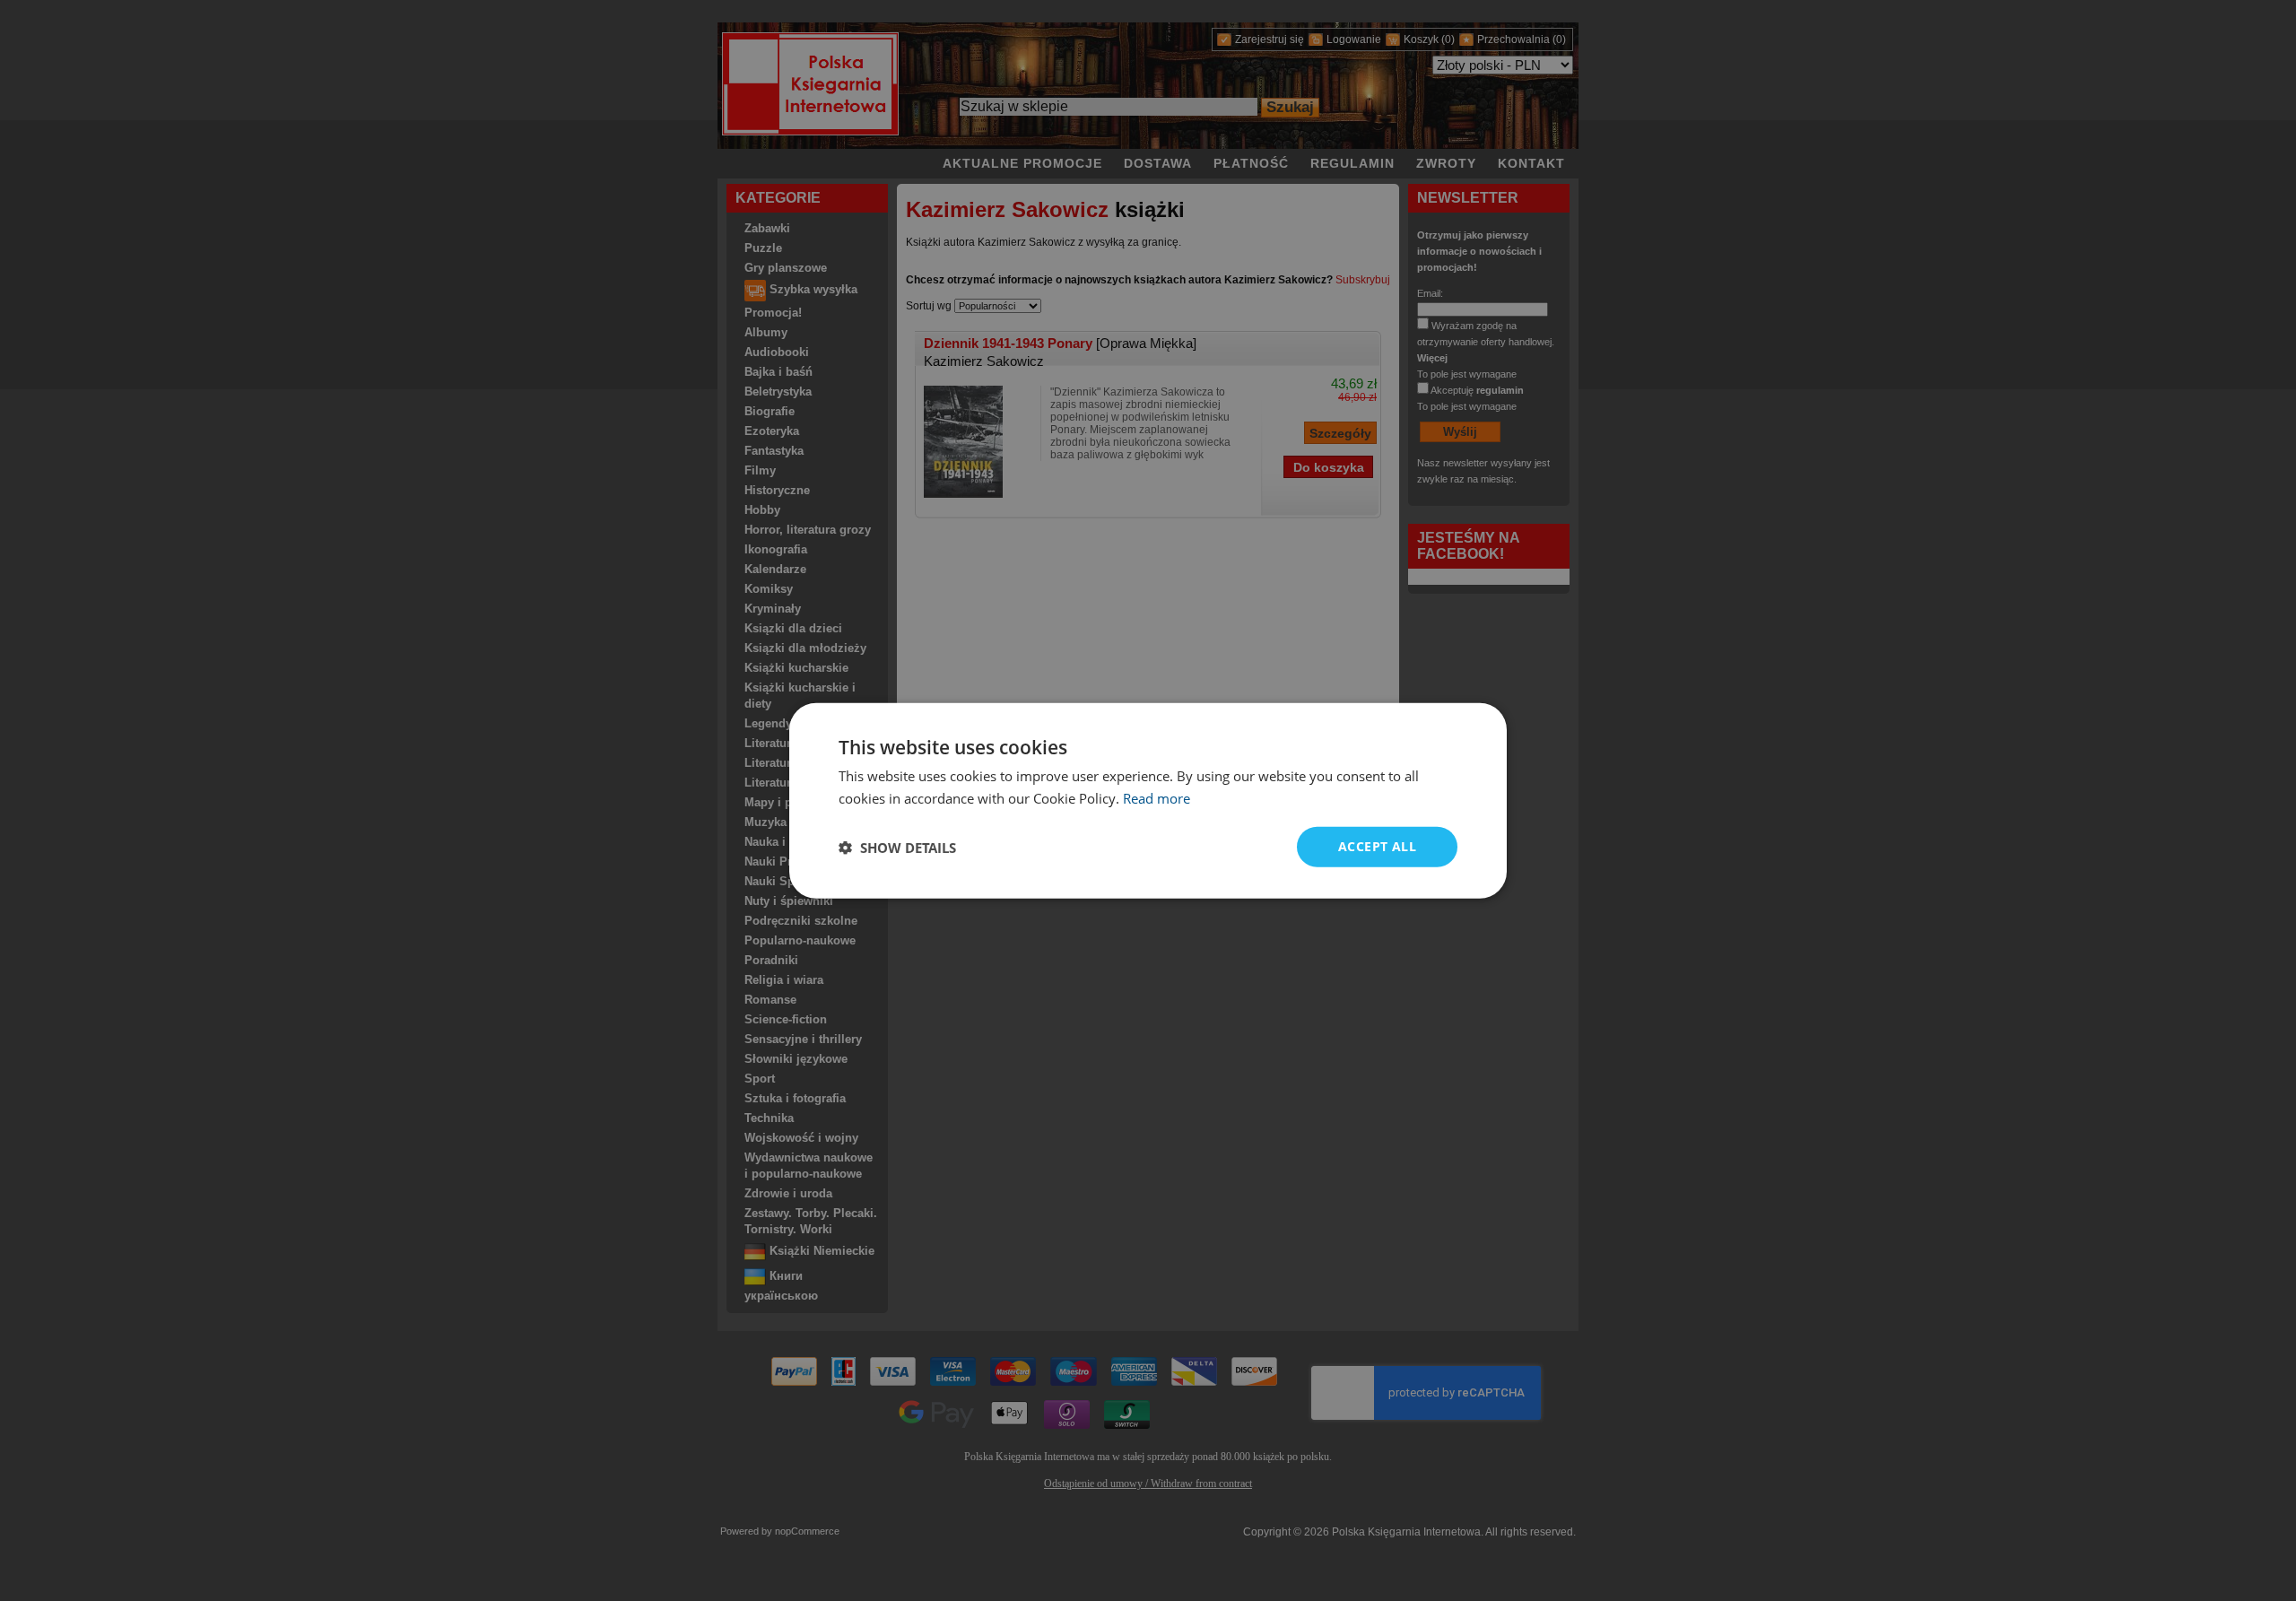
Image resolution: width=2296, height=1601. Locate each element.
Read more (1157, 797)
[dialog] (1148, 800)
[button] (897, 847)
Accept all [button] (1377, 846)
